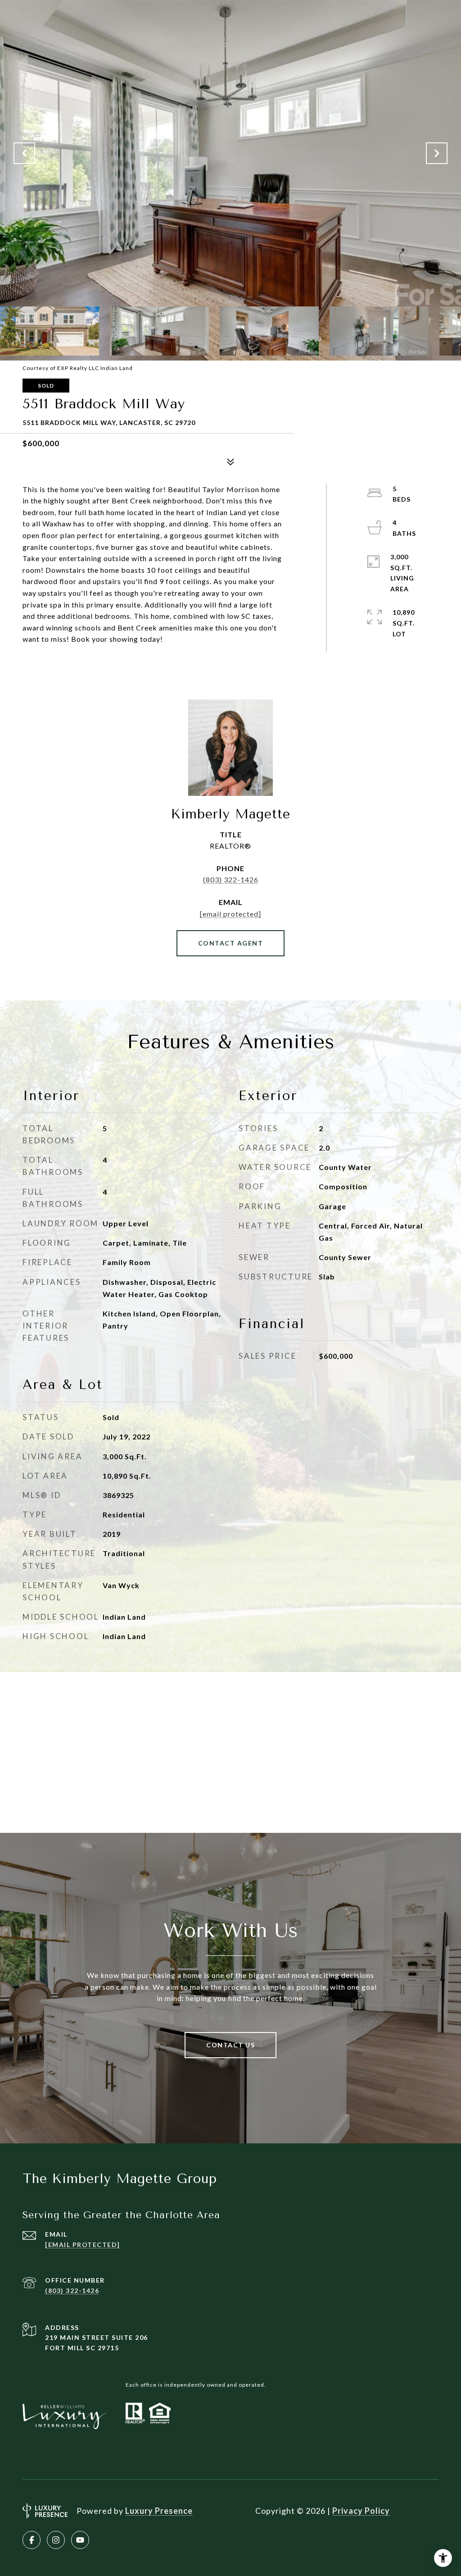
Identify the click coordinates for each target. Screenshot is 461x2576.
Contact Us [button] (230, 2045)
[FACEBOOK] (32, 2540)
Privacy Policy (361, 2511)
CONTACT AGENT (231, 943)
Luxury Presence (159, 2511)
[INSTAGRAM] (56, 2540)
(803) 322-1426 (231, 879)
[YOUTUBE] (80, 2540)
